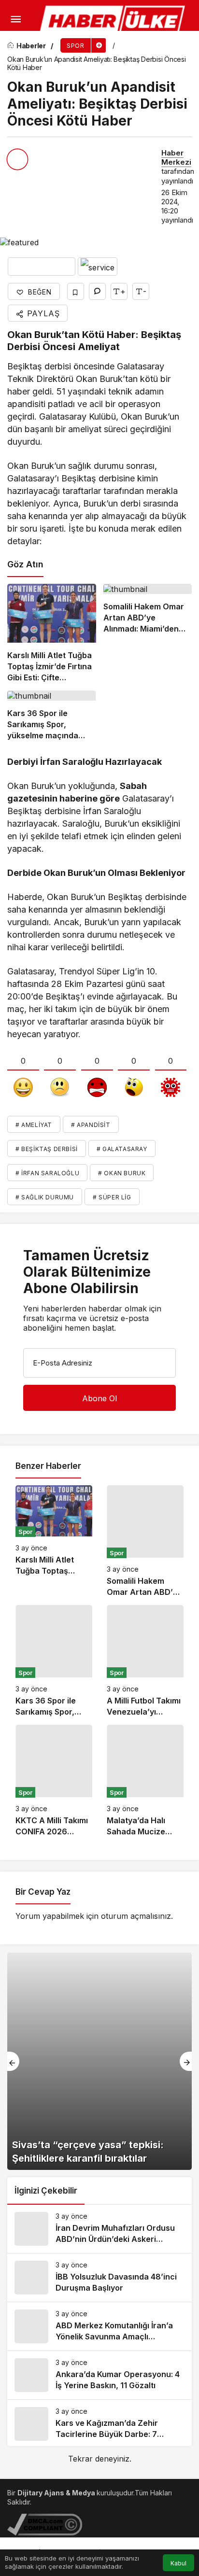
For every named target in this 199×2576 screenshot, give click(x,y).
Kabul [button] (178, 2563)
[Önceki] (13, 2061)
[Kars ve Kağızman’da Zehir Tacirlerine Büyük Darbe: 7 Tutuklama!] (99, 2424)
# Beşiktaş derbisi (47, 1149)
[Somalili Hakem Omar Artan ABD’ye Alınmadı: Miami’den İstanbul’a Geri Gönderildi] (148, 633)
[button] (12, 46)
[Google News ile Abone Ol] (42, 267)
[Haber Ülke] (114, 21)
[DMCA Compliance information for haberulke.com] (45, 2524)
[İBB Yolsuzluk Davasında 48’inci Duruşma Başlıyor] (99, 2278)
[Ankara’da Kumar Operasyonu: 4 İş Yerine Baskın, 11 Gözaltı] (99, 2375)
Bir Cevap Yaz (43, 1892)
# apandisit (91, 1125)
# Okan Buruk (122, 1173)
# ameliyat (34, 1125)
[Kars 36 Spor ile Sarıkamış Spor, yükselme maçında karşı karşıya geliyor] (52, 716)
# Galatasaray (122, 1149)
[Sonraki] (186, 2061)
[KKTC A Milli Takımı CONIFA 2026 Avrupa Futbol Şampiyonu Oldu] (54, 1781)
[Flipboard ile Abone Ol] (98, 267)
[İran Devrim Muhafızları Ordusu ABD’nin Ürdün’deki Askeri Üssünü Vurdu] (99, 2229)
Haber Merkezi (176, 157)
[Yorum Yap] (97, 291)
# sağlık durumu (45, 1197)
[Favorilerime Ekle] (76, 291)
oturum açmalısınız (136, 1916)
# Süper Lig (112, 1197)
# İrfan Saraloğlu (47, 1173)
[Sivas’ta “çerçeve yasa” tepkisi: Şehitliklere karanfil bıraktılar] (99, 2061)
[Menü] (16, 19)
